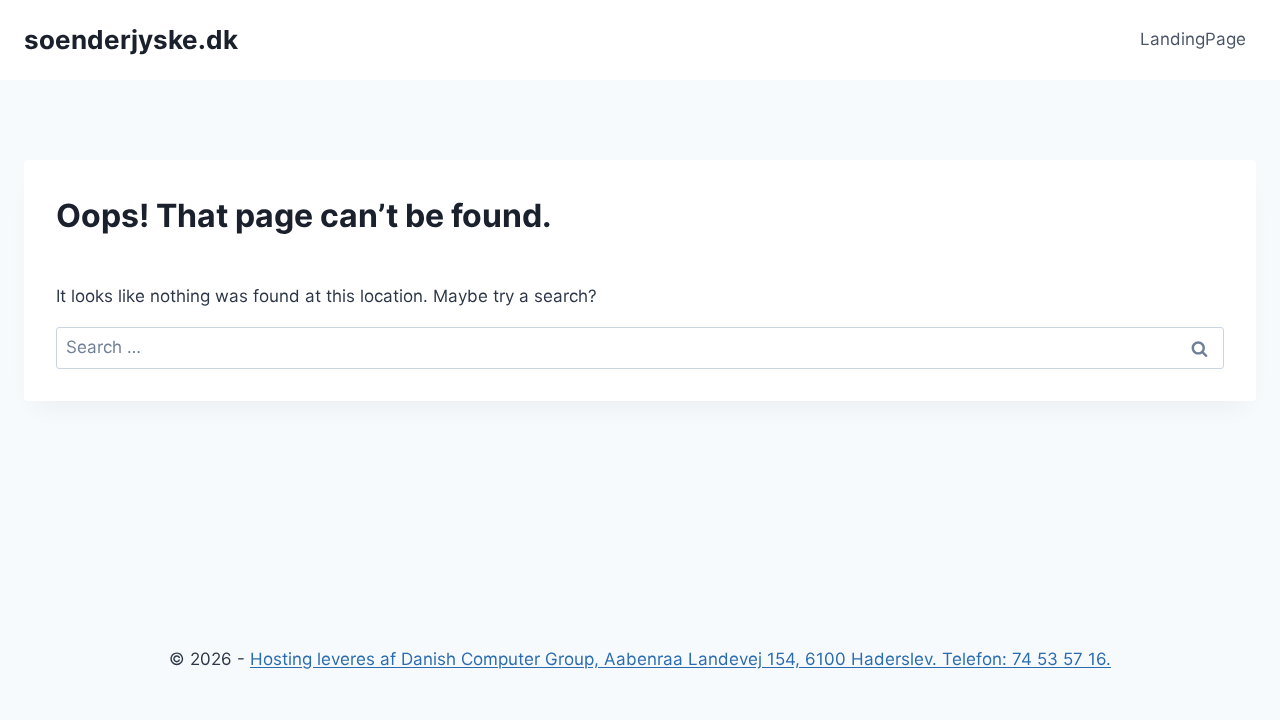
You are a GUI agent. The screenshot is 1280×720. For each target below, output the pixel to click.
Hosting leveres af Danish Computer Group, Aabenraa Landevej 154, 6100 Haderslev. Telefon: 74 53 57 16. (680, 659)
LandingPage (1193, 39)
